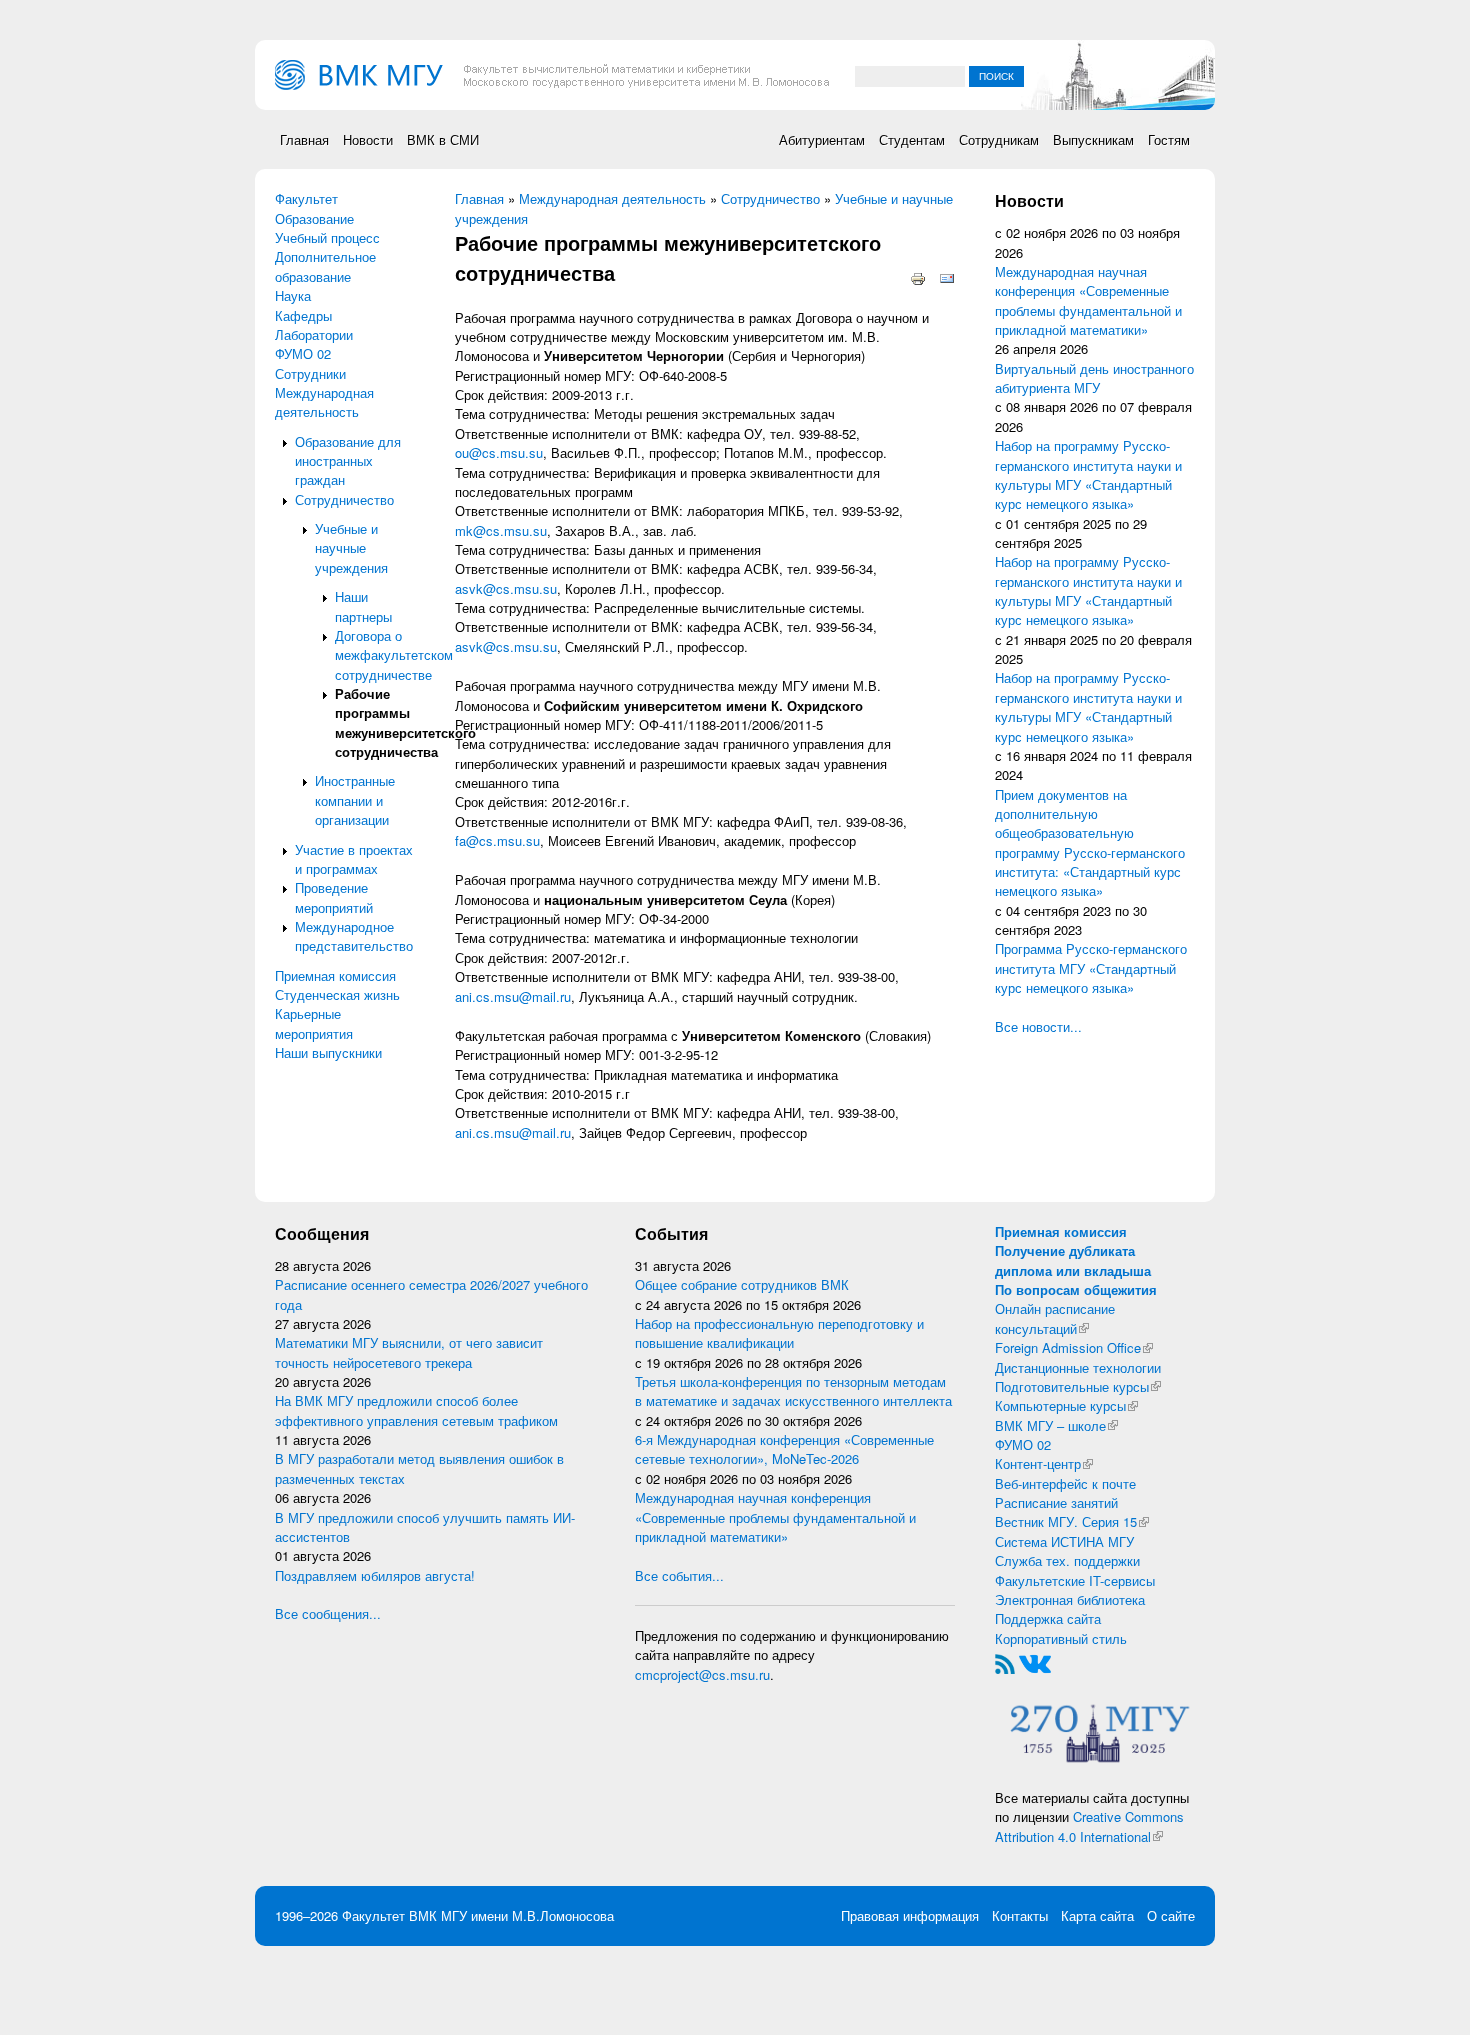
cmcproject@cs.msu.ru (702, 1674)
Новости (368, 139)
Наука (293, 295)
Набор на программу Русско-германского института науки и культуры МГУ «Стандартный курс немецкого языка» (1088, 474)
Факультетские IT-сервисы (1075, 1580)
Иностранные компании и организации (355, 800)
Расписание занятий (1056, 1502)
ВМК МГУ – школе (1056, 1425)
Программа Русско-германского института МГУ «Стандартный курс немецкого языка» (1091, 968)
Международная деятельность (324, 402)
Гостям (1169, 139)
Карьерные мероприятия (314, 1023)
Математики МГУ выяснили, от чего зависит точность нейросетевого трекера (409, 1352)
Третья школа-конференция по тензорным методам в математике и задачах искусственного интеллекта (793, 1391)
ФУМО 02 (303, 353)
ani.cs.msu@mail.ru (513, 996)
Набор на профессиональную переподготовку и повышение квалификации (779, 1333)
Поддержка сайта (1048, 1618)
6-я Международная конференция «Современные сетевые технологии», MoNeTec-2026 (784, 1449)
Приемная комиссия (335, 975)
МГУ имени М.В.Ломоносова (527, 1915)
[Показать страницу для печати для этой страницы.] (918, 277)
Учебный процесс (327, 237)
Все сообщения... (328, 1613)
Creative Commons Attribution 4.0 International (1089, 1826)
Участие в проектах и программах (354, 859)
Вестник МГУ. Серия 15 (1072, 1521)
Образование (314, 218)
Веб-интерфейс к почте (1065, 1483)
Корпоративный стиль (1061, 1638)
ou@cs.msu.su (499, 452)
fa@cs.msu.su (497, 840)
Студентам (912, 139)
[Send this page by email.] (947, 277)
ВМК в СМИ (443, 139)
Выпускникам (1093, 139)
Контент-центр (1044, 1463)
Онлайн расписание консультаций (1055, 1318)
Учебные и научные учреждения (351, 548)
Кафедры (303, 315)
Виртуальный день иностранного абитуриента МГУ (1094, 378)
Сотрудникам (999, 139)
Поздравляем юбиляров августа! (375, 1575)
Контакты (1020, 1915)
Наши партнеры (363, 606)
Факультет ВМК (389, 1915)
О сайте (1171, 1915)
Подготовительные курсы (1078, 1386)
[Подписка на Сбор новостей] (1005, 1661)
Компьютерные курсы (1066, 1405)
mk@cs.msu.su (501, 530)
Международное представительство (354, 936)
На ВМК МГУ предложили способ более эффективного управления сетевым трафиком (416, 1410)
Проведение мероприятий (334, 897)
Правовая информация (910, 1915)
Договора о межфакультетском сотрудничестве (394, 655)
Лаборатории (314, 334)
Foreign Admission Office (1074, 1347)
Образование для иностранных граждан (348, 461)
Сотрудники (310, 373)
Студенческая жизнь (337, 994)
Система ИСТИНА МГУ (1064, 1541)
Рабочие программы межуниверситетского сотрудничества (405, 722)
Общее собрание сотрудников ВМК (742, 1284)
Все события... (679, 1575)
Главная (304, 139)
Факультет (306, 198)
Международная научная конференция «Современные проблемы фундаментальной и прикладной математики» (1088, 300)
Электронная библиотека (1070, 1599)
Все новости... (1038, 1026)
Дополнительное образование (325, 266)
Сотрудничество (344, 499)
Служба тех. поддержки (1067, 1560)
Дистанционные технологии (1078, 1367)
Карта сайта (1097, 1915)
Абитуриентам (822, 139)
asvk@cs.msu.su (506, 588)
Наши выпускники (328, 1052)
